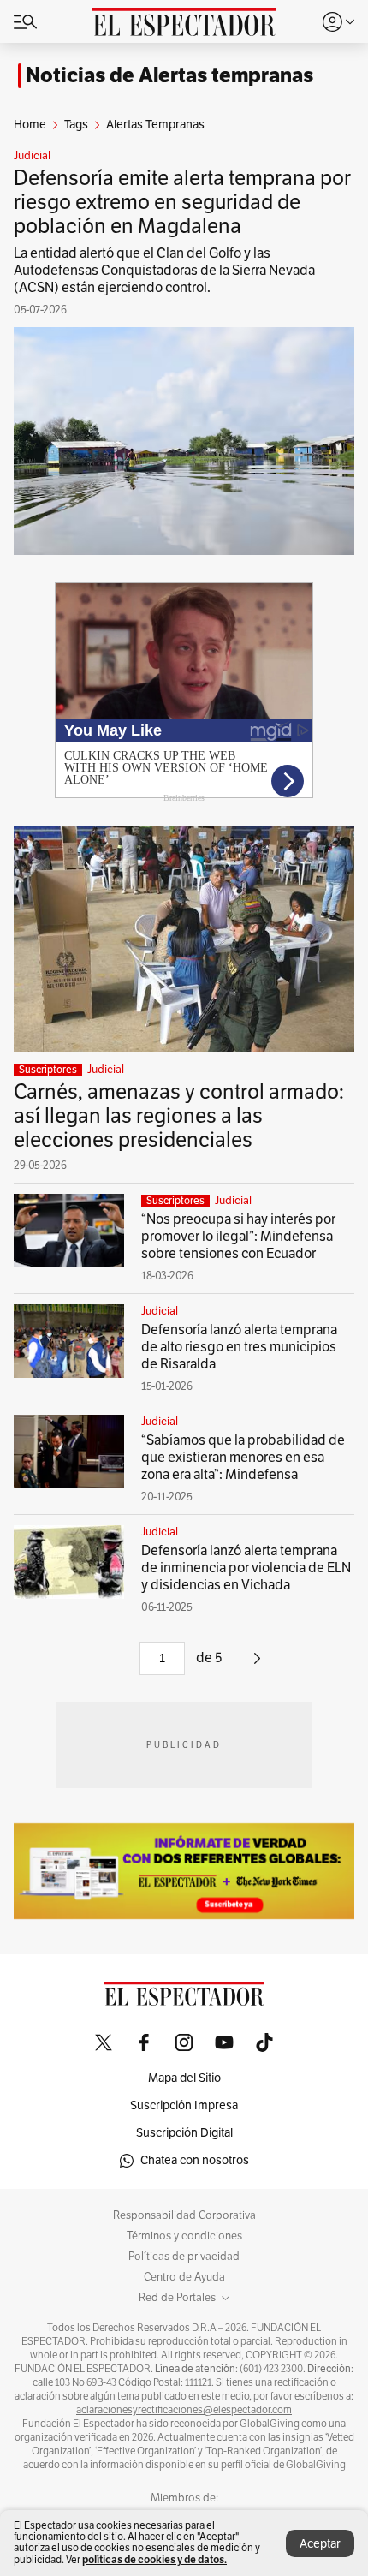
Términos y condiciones (184, 2236)
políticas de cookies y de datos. (154, 2559)
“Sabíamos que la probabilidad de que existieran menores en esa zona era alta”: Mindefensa (243, 1458)
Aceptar (320, 2544)
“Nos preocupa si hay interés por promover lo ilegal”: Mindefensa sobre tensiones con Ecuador (238, 1237)
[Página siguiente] (257, 1665)
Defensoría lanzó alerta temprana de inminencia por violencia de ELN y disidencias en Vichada (246, 1568)
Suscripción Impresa (184, 2105)
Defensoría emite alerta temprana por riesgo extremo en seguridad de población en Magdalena (182, 202)
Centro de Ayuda (184, 2277)
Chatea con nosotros (195, 2160)
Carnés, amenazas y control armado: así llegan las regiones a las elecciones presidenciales (179, 1116)
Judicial (32, 156)
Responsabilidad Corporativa (184, 2215)
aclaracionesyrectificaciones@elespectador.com (184, 2410)
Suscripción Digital (184, 2133)
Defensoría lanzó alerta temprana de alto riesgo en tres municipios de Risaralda (239, 1347)
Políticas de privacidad (184, 2257)
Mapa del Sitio (184, 2078)
